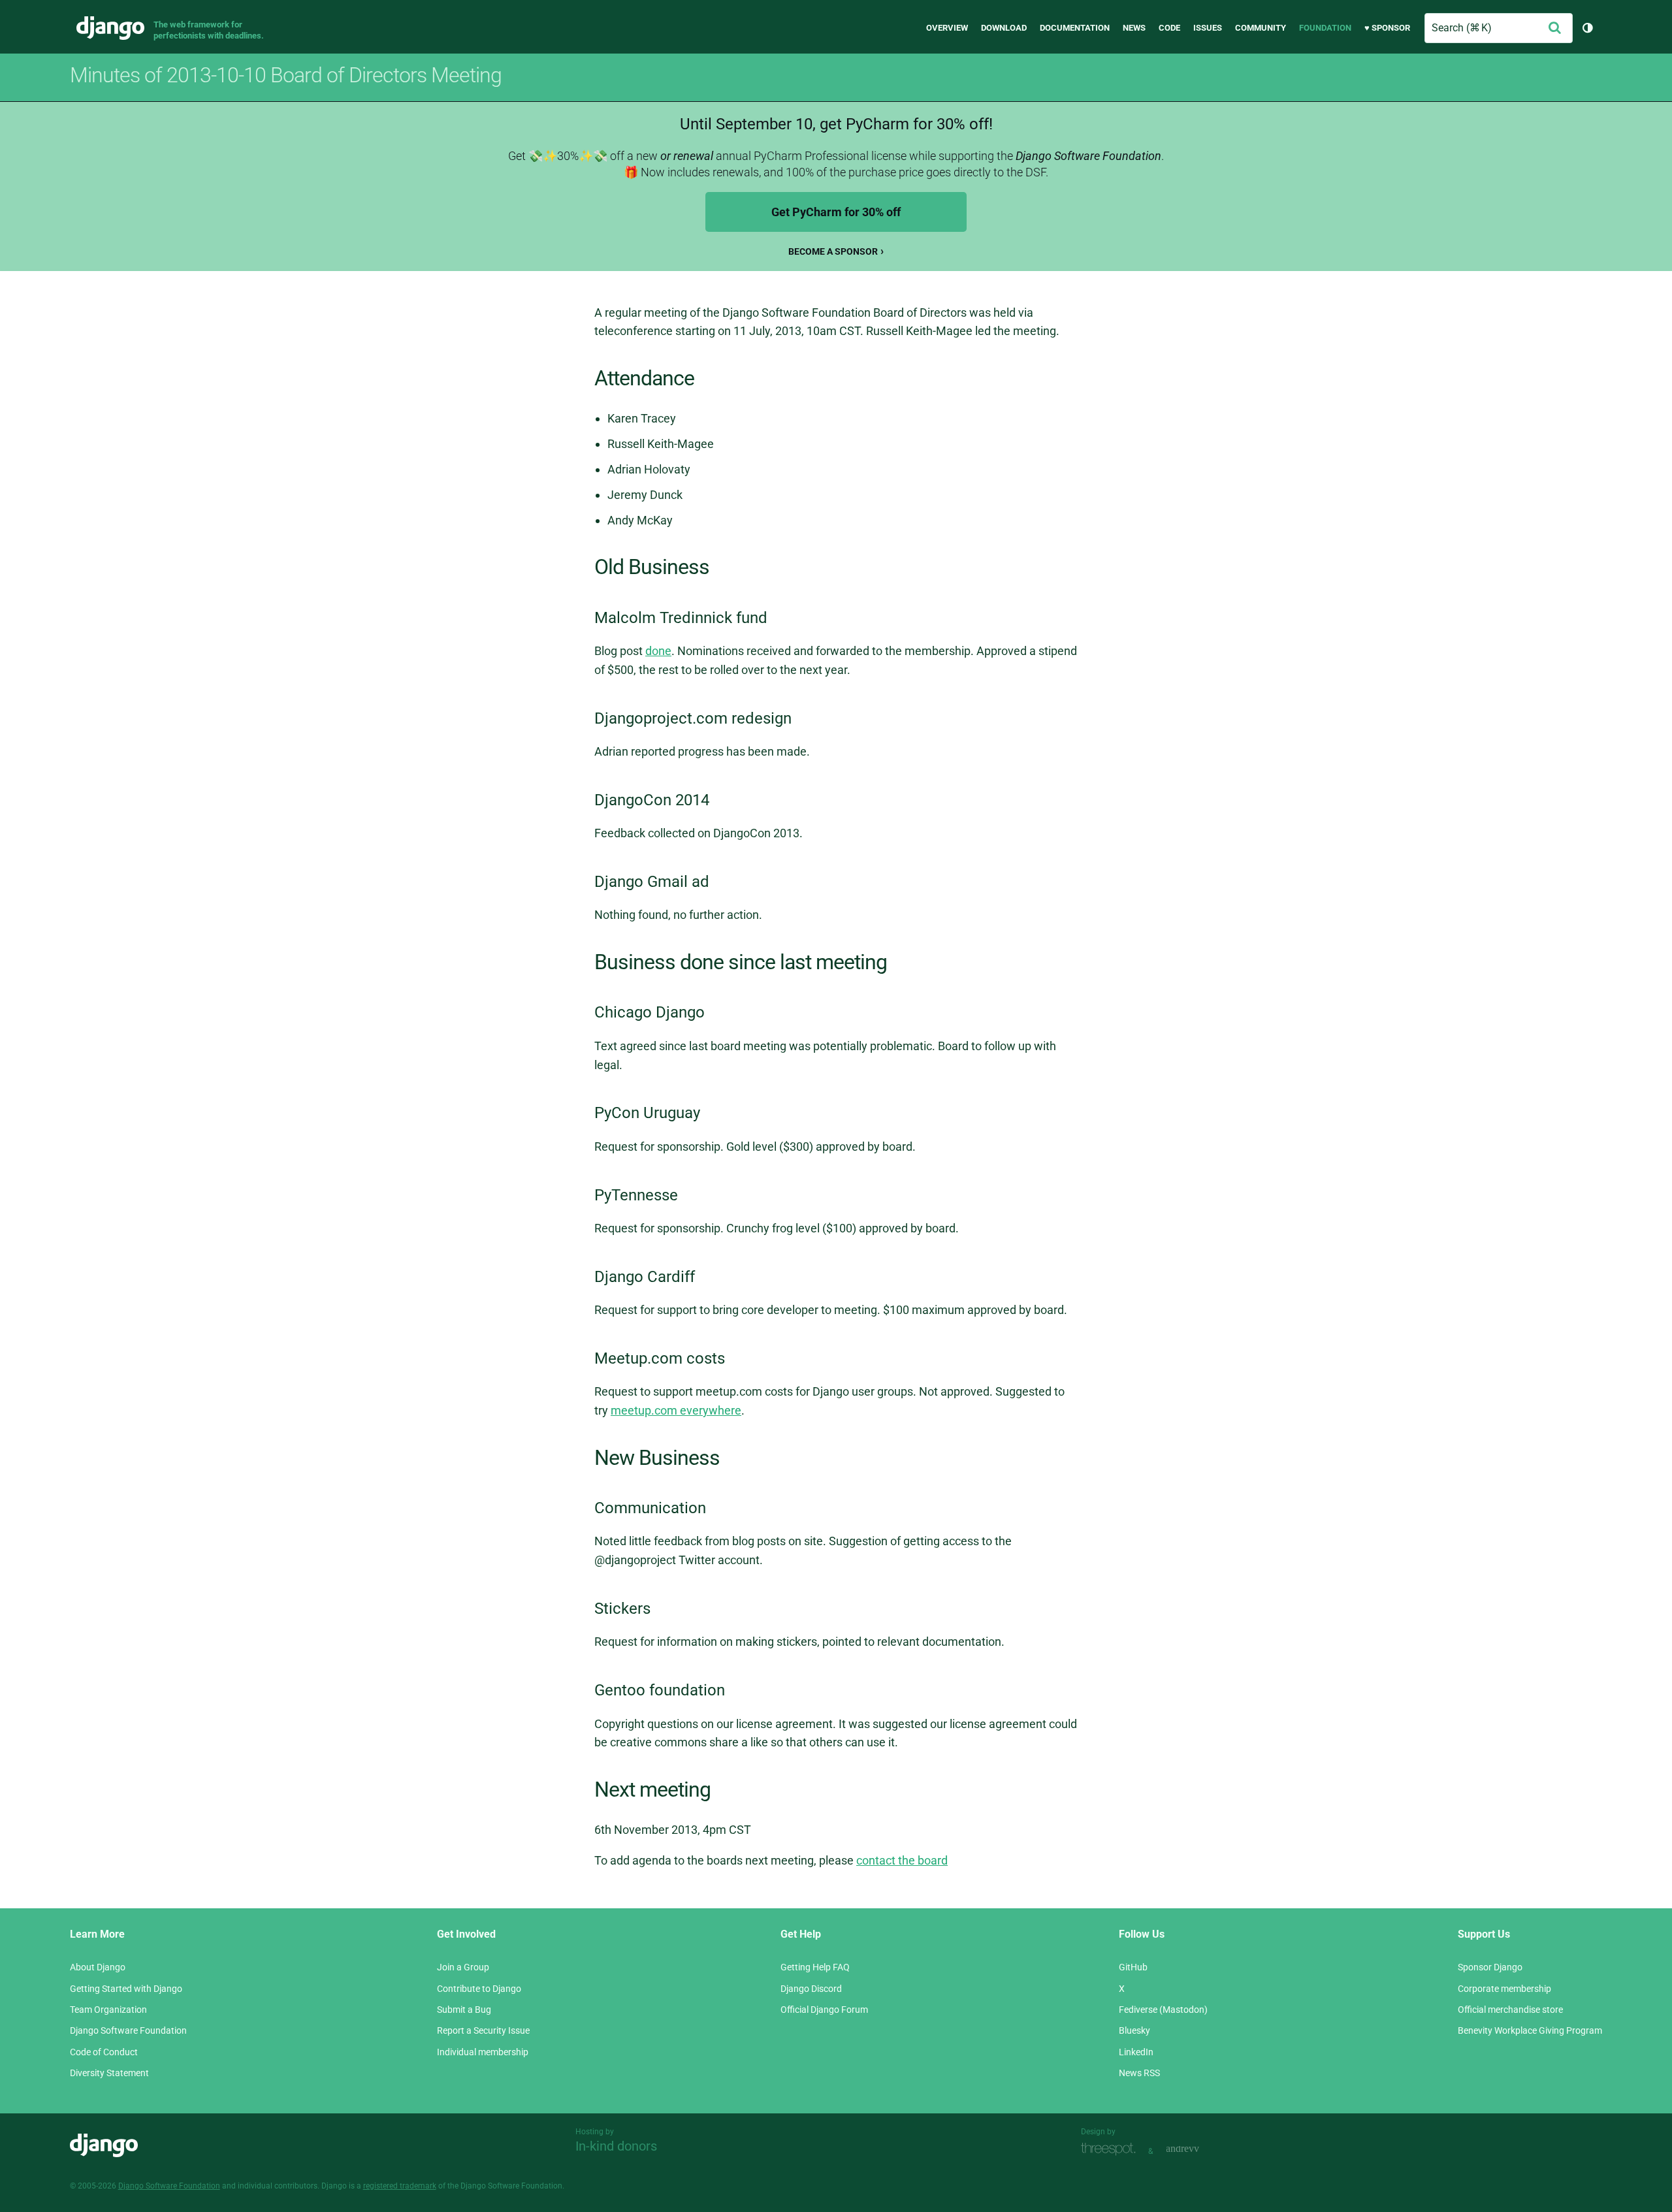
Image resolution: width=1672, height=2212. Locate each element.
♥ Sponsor (1387, 28)
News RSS (1139, 2073)
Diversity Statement (109, 2073)
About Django (98, 1967)
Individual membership (483, 2052)
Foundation (1325, 28)
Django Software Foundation (128, 2030)
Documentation (1075, 28)
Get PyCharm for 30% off (836, 212)
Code (1169, 28)
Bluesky (1134, 2030)
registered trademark (400, 2186)
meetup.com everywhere (676, 1410)
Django (110, 28)
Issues (1208, 28)
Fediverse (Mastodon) (1163, 2010)
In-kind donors (616, 2146)
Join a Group (463, 1967)
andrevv (1197, 2150)
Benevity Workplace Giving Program (1530, 2030)
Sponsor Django (1490, 1967)
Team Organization (108, 2010)
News (1134, 28)
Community (1261, 28)
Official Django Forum (824, 2010)
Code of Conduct (104, 2052)
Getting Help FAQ (815, 1967)
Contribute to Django (479, 1989)
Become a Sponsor (833, 251)
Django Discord (811, 1989)
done (658, 651)
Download (1004, 28)
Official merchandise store (1510, 2010)
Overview (947, 28)
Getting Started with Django (126, 1989)
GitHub (1133, 1967)
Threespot (1112, 2150)
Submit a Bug (464, 2010)
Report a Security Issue (483, 2030)
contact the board (902, 1860)
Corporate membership (1504, 1989)
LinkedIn (1136, 2052)
